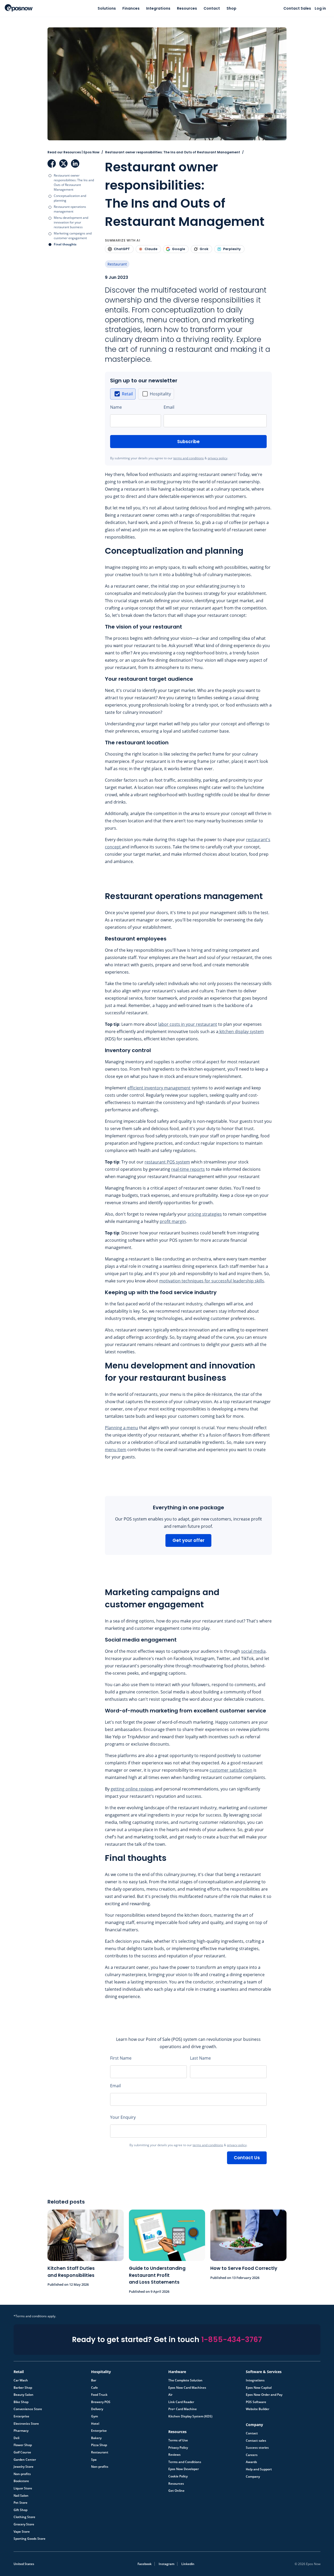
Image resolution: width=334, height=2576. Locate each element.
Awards (251, 2462)
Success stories (257, 2448)
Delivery (97, 2409)
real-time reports (188, 1169)
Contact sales (256, 2441)
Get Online (176, 2491)
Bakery (96, 2438)
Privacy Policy (178, 2448)
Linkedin (188, 2564)
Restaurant (117, 264)
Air (170, 2395)
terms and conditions (189, 458)
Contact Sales (297, 8)
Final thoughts (65, 244)
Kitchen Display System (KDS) (190, 2416)
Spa (94, 2460)
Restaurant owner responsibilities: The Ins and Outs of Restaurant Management (74, 182)
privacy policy (217, 458)
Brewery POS (101, 2402)
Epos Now (19, 8)
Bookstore (21, 2481)
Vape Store (22, 2532)
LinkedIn (75, 164)
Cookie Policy (178, 2476)
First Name (121, 2058)
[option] (123, 394)
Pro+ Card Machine (183, 2409)
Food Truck (99, 2395)
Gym (94, 2416)
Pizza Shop (99, 2445)
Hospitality (160, 394)
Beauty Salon (23, 2395)
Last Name (200, 2058)
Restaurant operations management (70, 209)
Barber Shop (23, 2388)
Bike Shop (21, 2402)
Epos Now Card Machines (187, 2388)
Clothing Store (24, 2517)
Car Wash (21, 2380)
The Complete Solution (185, 2380)
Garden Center (25, 2460)
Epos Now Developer (184, 2469)
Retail (127, 394)
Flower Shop (23, 2445)
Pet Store (20, 2503)
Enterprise (21, 2416)
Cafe (94, 2388)
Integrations (158, 8)
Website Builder (258, 2409)
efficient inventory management (159, 1088)
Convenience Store (28, 2409)
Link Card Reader (181, 2402)
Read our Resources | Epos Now (73, 152)
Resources (187, 8)
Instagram (166, 2564)
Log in (320, 8)
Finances (131, 8)
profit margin (173, 1221)
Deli (16, 2438)
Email (169, 407)
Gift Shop (20, 2510)
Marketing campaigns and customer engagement (73, 236)
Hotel (95, 2424)
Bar (94, 2380)
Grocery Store (24, 2524)
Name (116, 407)
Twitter (63, 164)
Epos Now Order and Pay (264, 2395)
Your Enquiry (123, 2117)
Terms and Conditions (185, 2462)
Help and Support (259, 2469)
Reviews (174, 2455)
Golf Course (22, 2452)
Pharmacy (21, 2431)
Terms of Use (178, 2440)
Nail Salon (21, 2496)
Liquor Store (23, 2488)
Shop (231, 8)
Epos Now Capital (259, 2388)
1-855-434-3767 (232, 2340)
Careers (252, 2455)
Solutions (107, 8)
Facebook (52, 164)
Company (253, 2477)
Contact (212, 8)
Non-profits (22, 2474)
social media (253, 1651)
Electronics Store (26, 2424)
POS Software (256, 2402)
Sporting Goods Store (29, 2539)
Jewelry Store (23, 2467)
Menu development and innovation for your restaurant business (71, 222)
